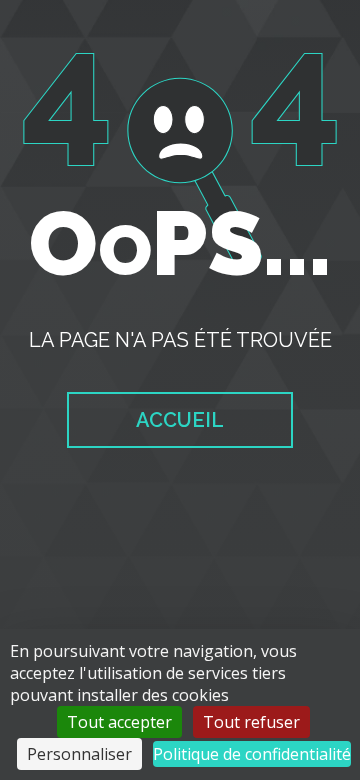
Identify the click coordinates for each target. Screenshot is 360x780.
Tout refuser (251, 722)
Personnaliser (79, 754)
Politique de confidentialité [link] (252, 754)
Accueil (180, 420)
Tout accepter (119, 722)
